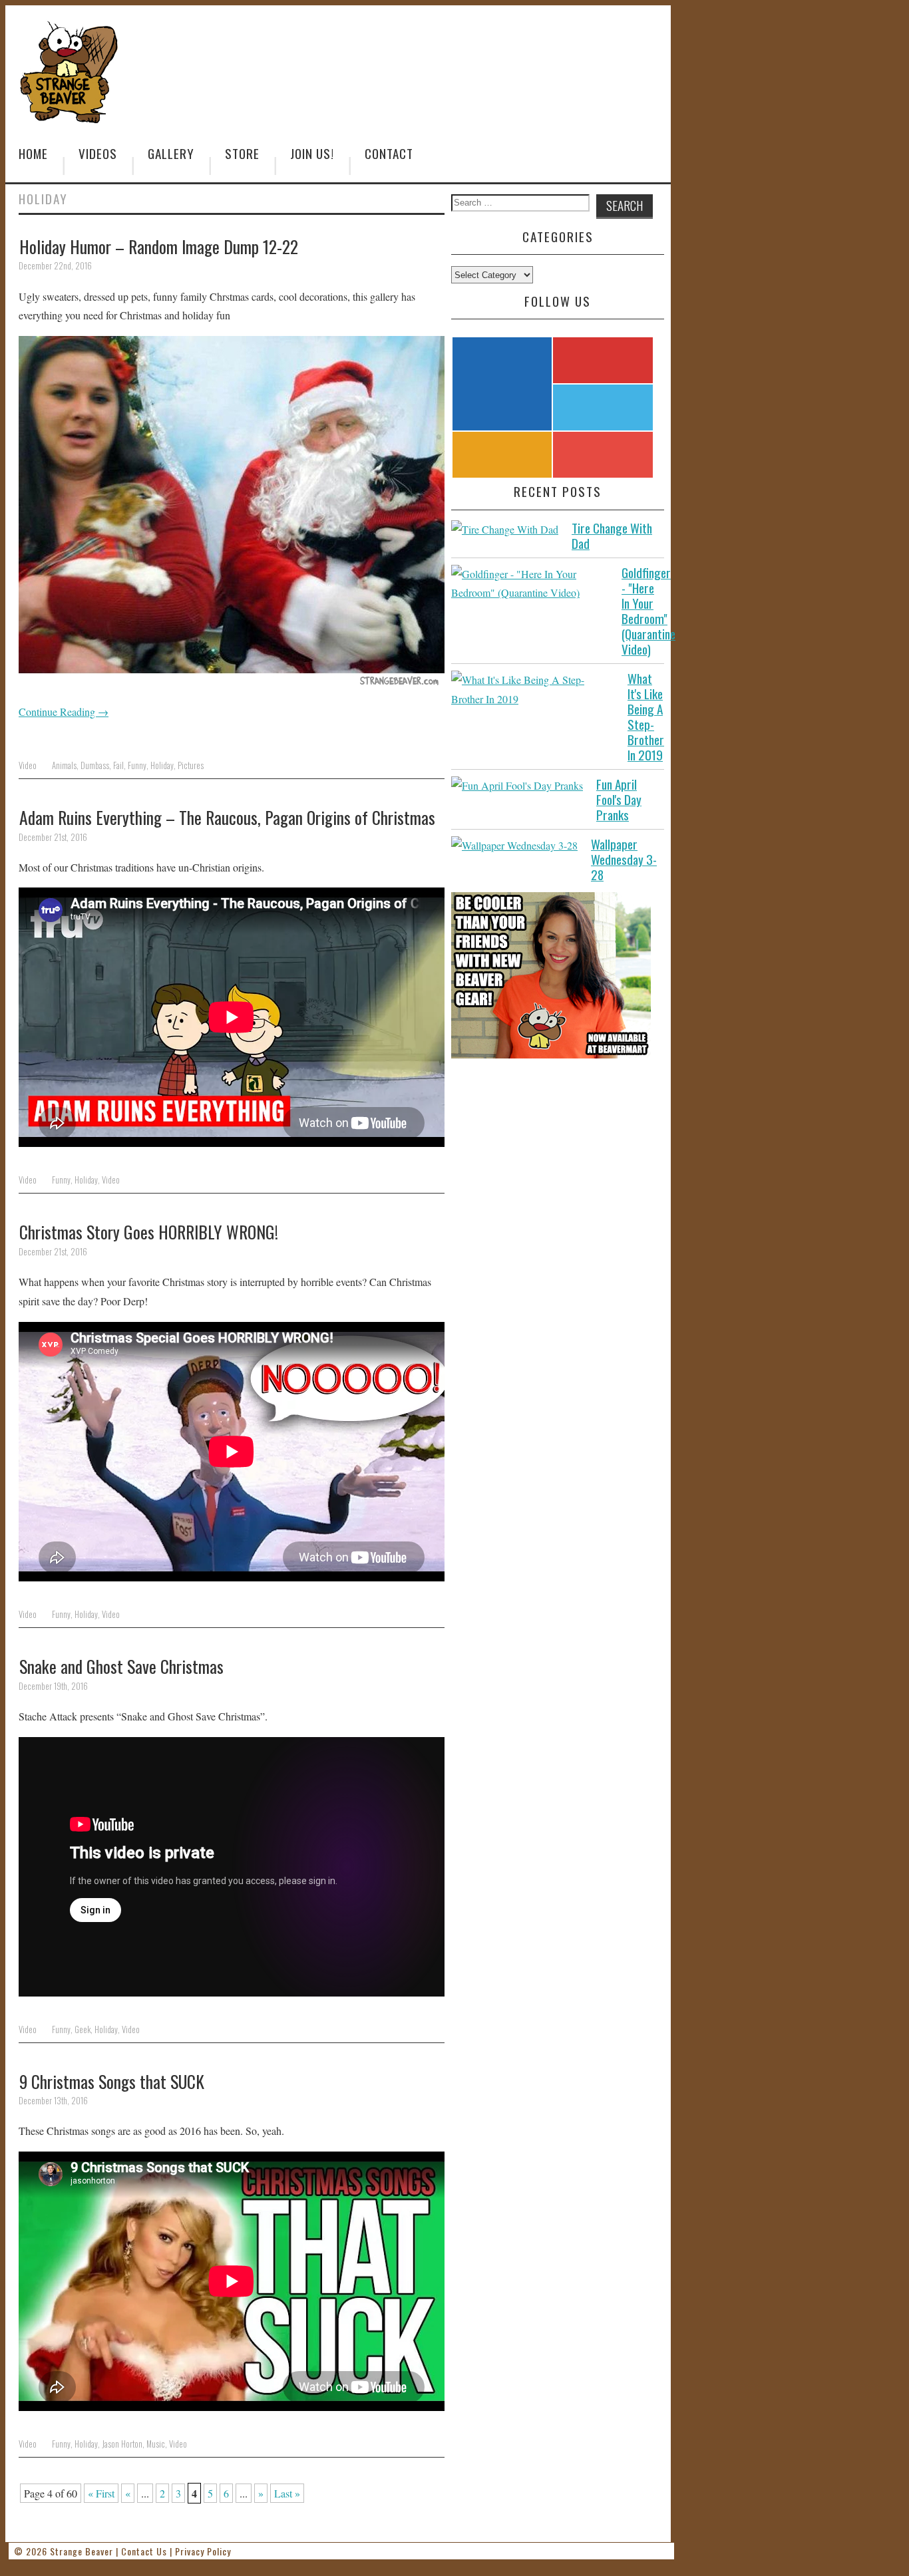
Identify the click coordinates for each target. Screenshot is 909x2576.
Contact (389, 153)
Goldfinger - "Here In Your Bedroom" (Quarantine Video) (648, 611)
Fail (118, 765)
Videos (98, 153)
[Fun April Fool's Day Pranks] (517, 786)
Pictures (191, 765)
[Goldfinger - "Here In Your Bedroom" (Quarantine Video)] (530, 584)
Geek (83, 2029)
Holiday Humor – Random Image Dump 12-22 (159, 246)
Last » (287, 2493)
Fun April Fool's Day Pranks (619, 799)
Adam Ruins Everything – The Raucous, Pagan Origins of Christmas (227, 817)
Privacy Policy (203, 2551)
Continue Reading (64, 712)
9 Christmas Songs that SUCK (112, 2081)
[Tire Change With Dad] (505, 530)
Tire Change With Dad (612, 536)
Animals (64, 765)
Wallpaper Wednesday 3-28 (624, 859)
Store (242, 153)
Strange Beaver (82, 2551)
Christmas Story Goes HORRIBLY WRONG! (149, 1231)
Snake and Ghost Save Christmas (121, 1666)
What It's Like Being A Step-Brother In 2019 (646, 717)
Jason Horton (122, 2444)
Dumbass (95, 765)
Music (156, 2444)
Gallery (171, 153)
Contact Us (144, 2551)
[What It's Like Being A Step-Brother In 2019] (533, 690)
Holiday (162, 765)
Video (28, 765)
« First (101, 2493)
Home (33, 153)
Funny (137, 765)
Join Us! (312, 153)
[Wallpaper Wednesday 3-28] (514, 846)
